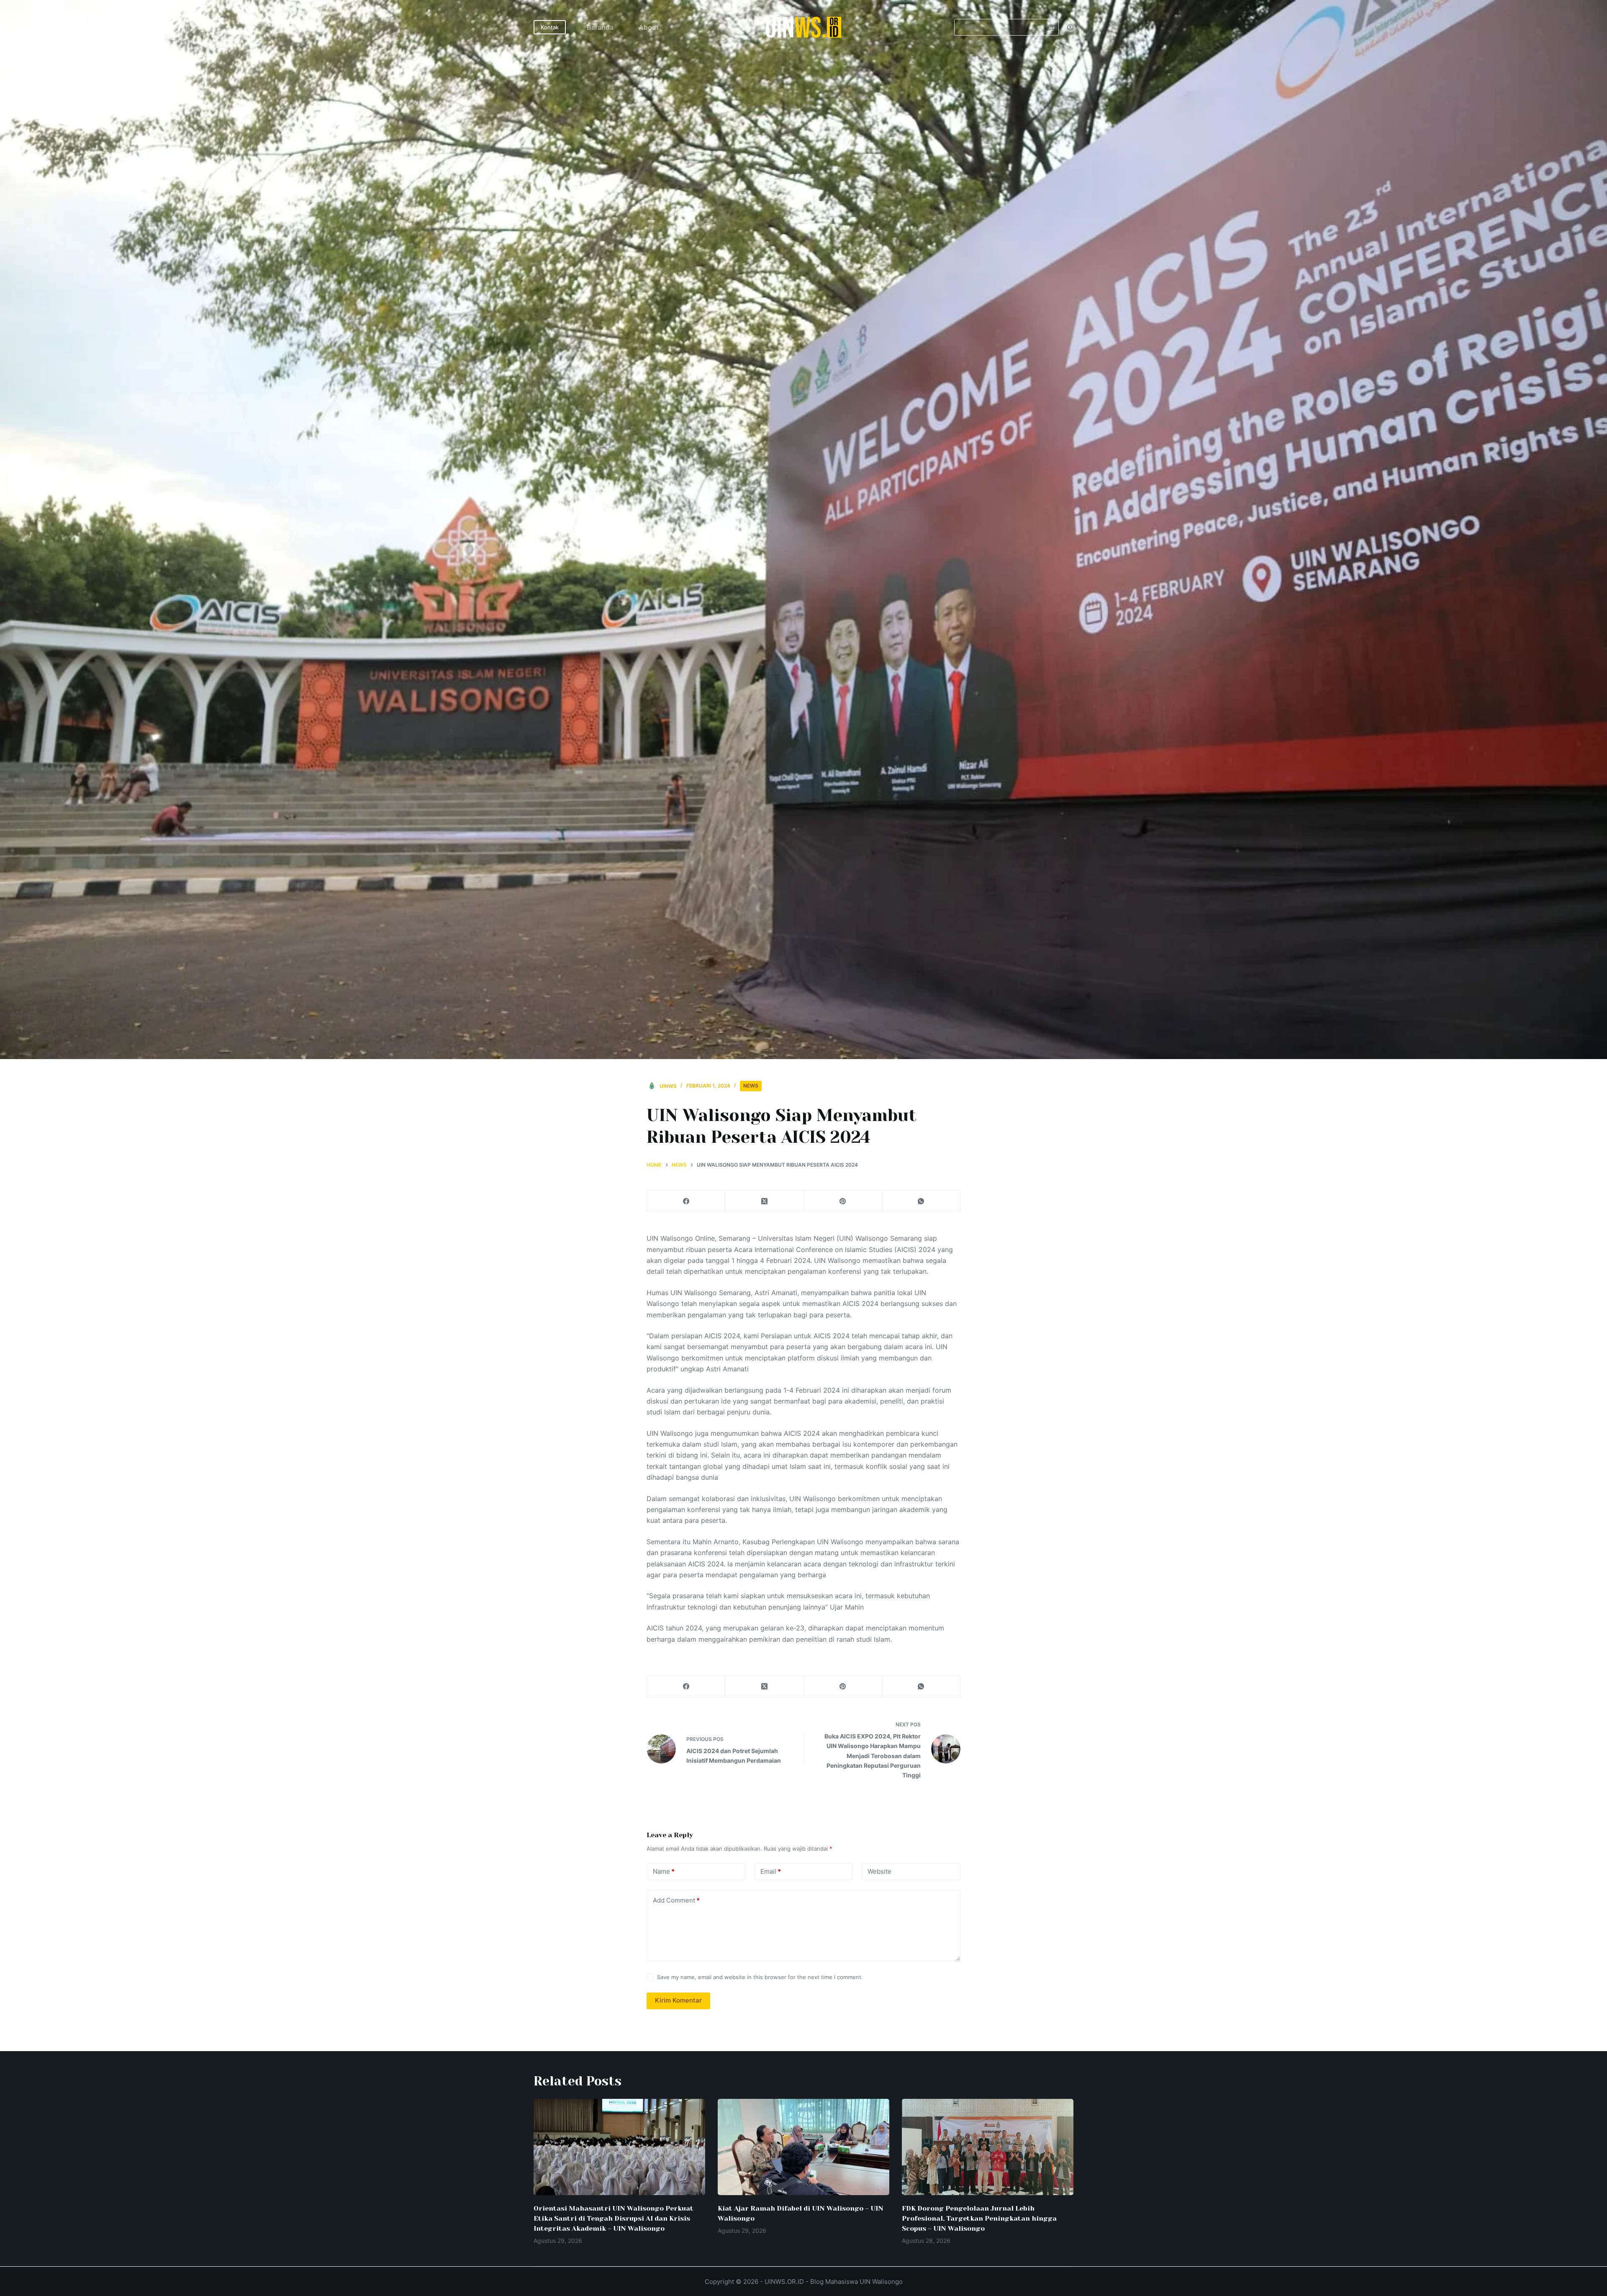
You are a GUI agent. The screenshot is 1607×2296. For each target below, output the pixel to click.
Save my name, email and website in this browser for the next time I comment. (760, 1977)
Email (771, 1871)
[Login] (1070, 27)
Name (664, 1871)
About (649, 27)
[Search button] (1050, 27)
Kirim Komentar (678, 2000)
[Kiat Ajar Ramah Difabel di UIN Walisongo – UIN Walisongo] (803, 2147)
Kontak (550, 27)
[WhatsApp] (921, 1201)
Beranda (600, 27)
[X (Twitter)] (764, 1201)
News (751, 1086)
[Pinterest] (843, 1201)
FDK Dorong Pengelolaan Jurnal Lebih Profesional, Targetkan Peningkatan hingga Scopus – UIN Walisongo (979, 2218)
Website (879, 1871)
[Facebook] (686, 1201)
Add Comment (676, 1900)
